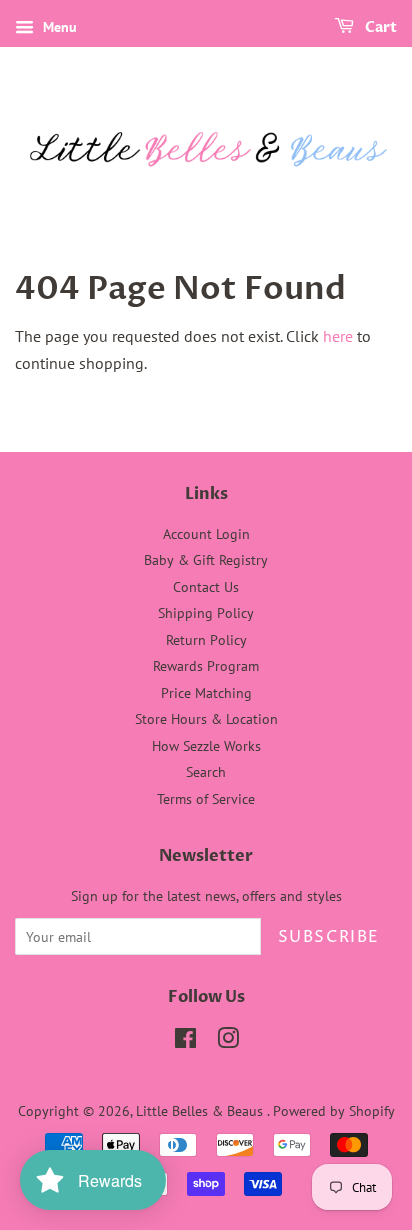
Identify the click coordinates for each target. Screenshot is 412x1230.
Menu (58, 27)
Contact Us (206, 587)
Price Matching (206, 693)
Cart (379, 27)
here (338, 336)
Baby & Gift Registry (206, 560)
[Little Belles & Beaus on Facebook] (185, 1042)
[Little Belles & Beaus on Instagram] (228, 1042)
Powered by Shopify (334, 1111)
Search (206, 772)
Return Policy (206, 640)
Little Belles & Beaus (201, 1111)
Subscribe (329, 937)
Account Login (206, 534)
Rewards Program (206, 666)
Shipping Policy (206, 613)
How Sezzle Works (206, 746)
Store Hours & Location (206, 719)
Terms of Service (206, 799)
